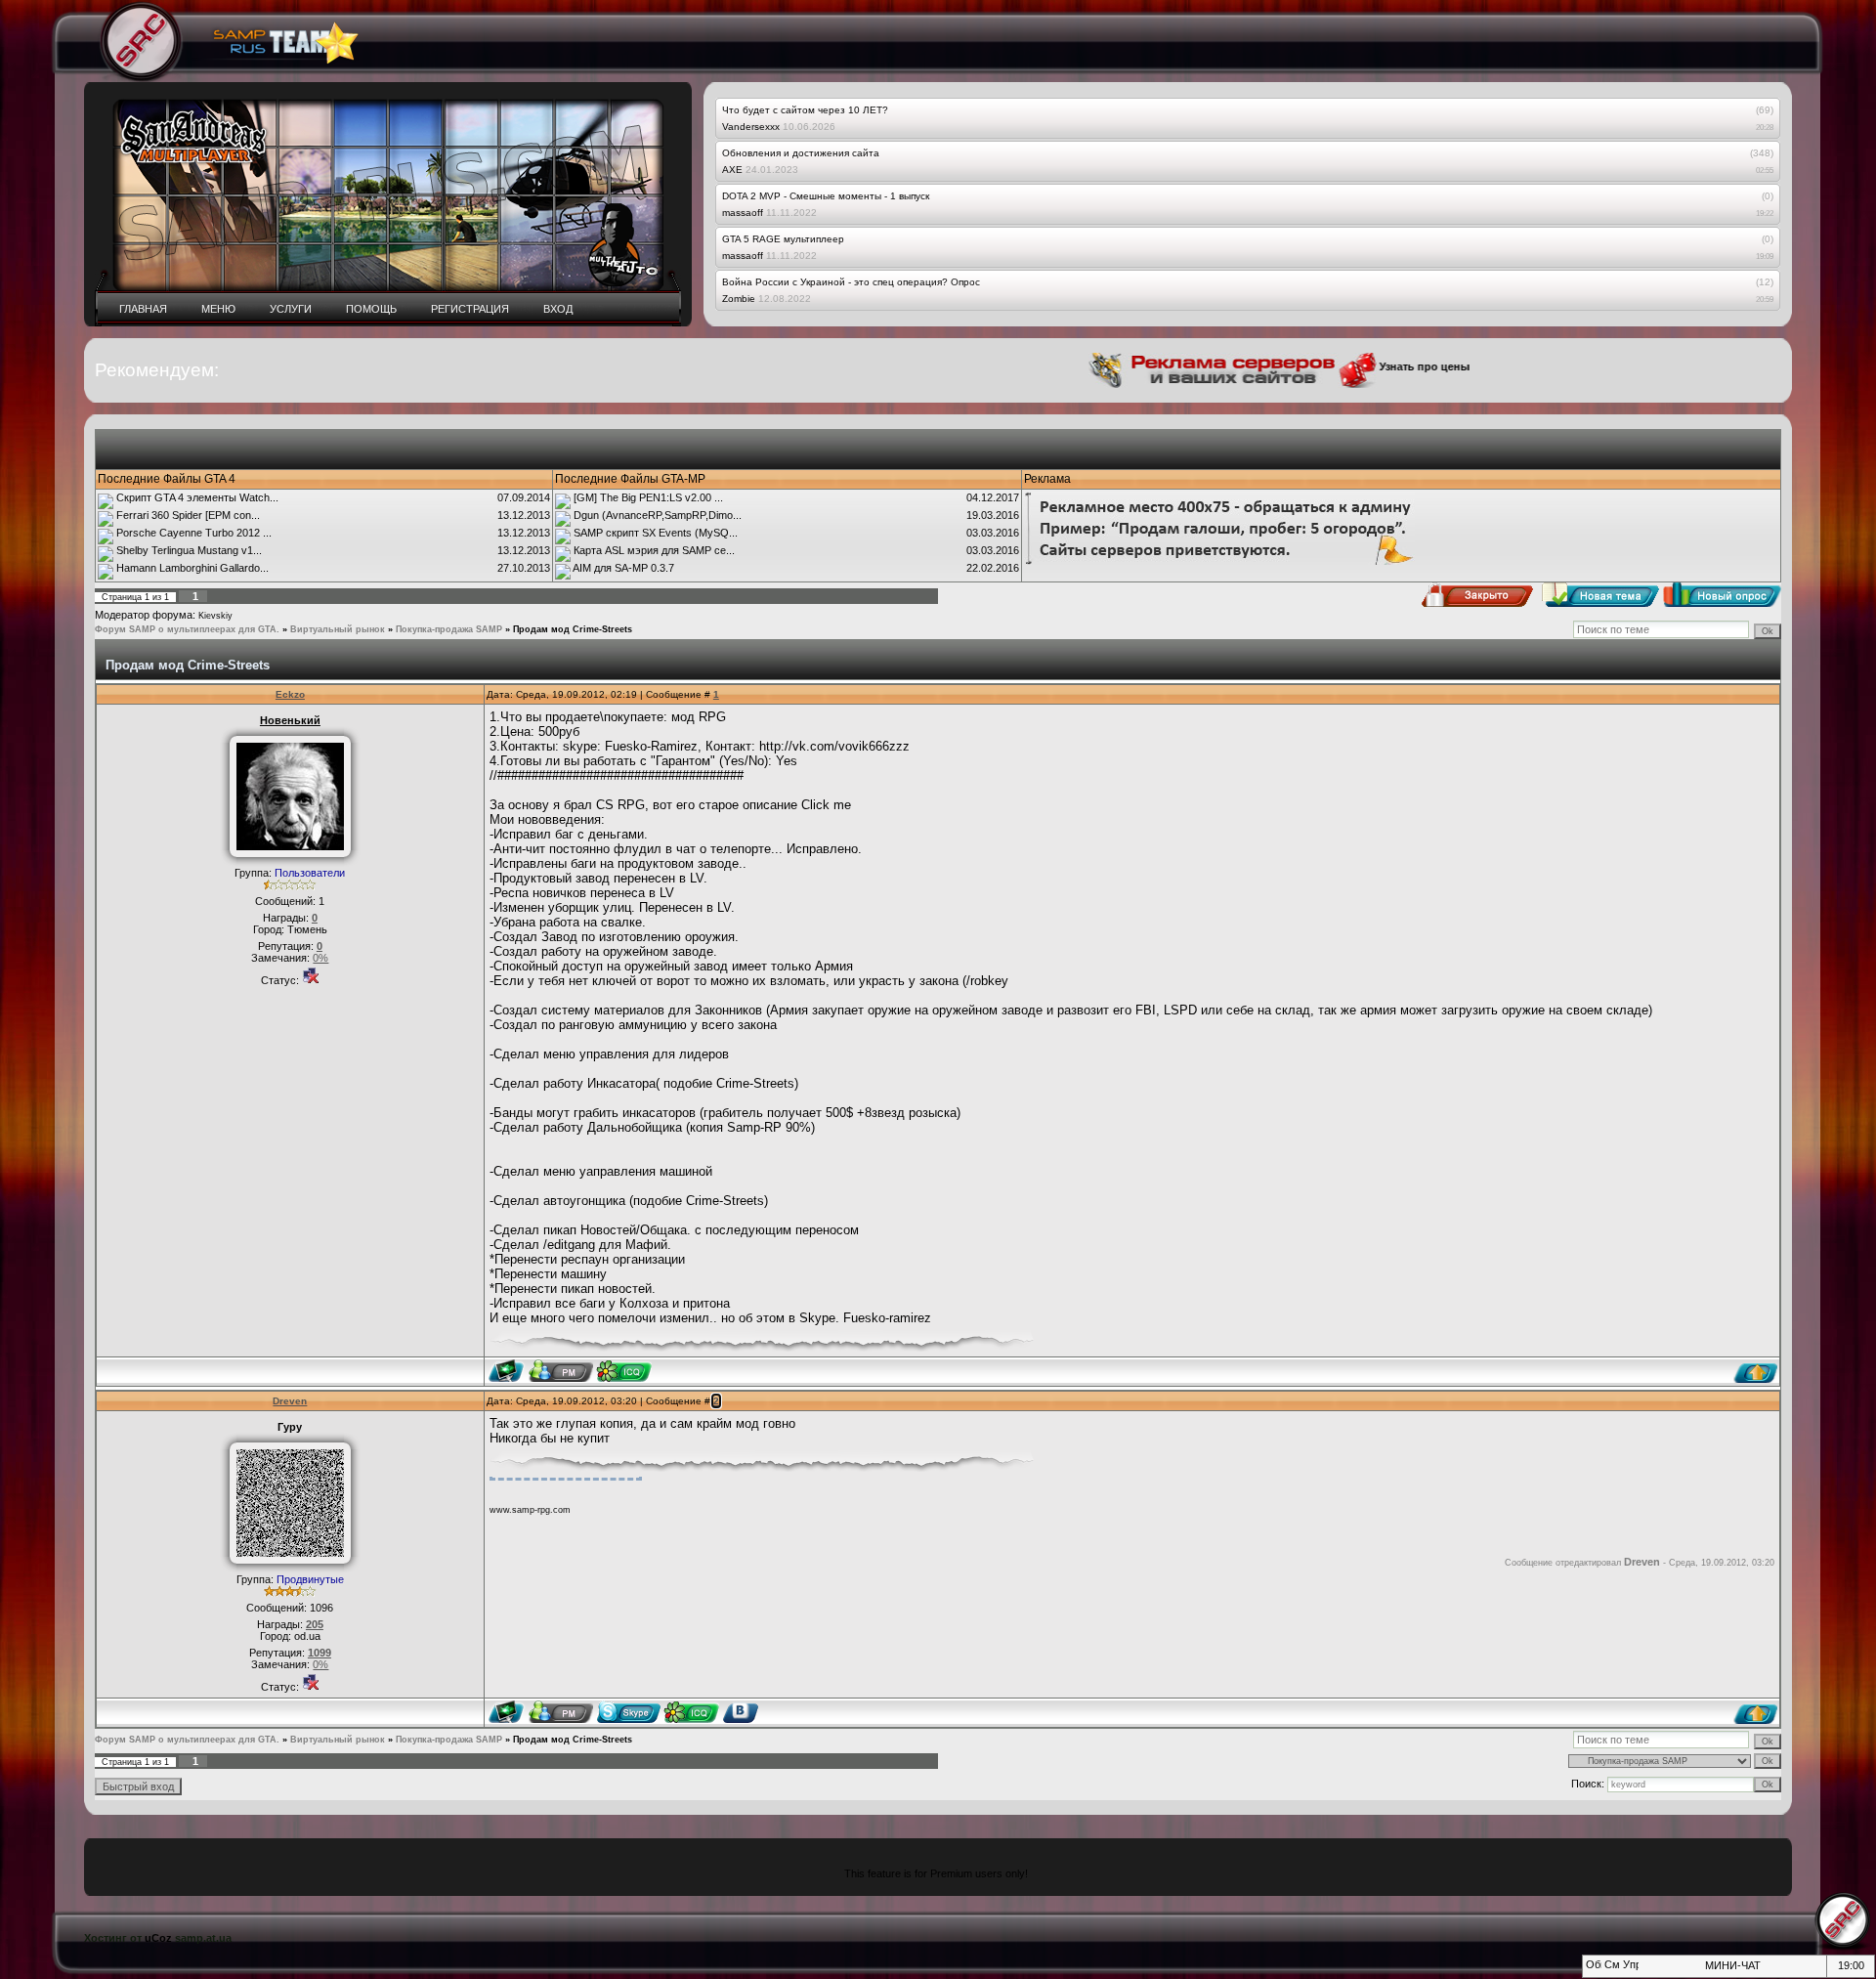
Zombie (739, 299)
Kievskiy (215, 616)
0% (320, 958)
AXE (732, 170)
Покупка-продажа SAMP (449, 629)
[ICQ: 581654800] (624, 1371)
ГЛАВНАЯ (143, 309)
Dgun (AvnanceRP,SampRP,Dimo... (658, 515)
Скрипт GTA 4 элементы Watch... (197, 497)
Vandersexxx (751, 127)
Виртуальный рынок (338, 629)
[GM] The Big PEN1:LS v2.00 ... (648, 497)
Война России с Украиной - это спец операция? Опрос (851, 282)
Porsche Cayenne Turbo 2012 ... (194, 533)
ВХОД (558, 309)
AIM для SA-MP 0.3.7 (623, 568)
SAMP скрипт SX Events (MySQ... (656, 533)
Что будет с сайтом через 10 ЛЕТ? (805, 110)
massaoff (743, 213)
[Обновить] (1592, 1970)
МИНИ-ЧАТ (1733, 1965)
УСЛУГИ (291, 309)
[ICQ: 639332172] (691, 1712)
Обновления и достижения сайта (801, 153)
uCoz (158, 1938)
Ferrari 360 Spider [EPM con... (188, 515)
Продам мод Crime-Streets (573, 629)
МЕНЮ (218, 309)
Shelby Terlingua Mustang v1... (189, 550)
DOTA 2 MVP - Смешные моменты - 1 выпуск (826, 196)
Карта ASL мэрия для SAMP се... (654, 550)
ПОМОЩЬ (371, 309)
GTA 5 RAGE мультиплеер (783, 239)
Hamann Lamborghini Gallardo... (192, 568)
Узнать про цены (1384, 366)
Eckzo (290, 694)
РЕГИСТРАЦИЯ (470, 309)
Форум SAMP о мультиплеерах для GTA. (187, 629)
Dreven (290, 1401)
